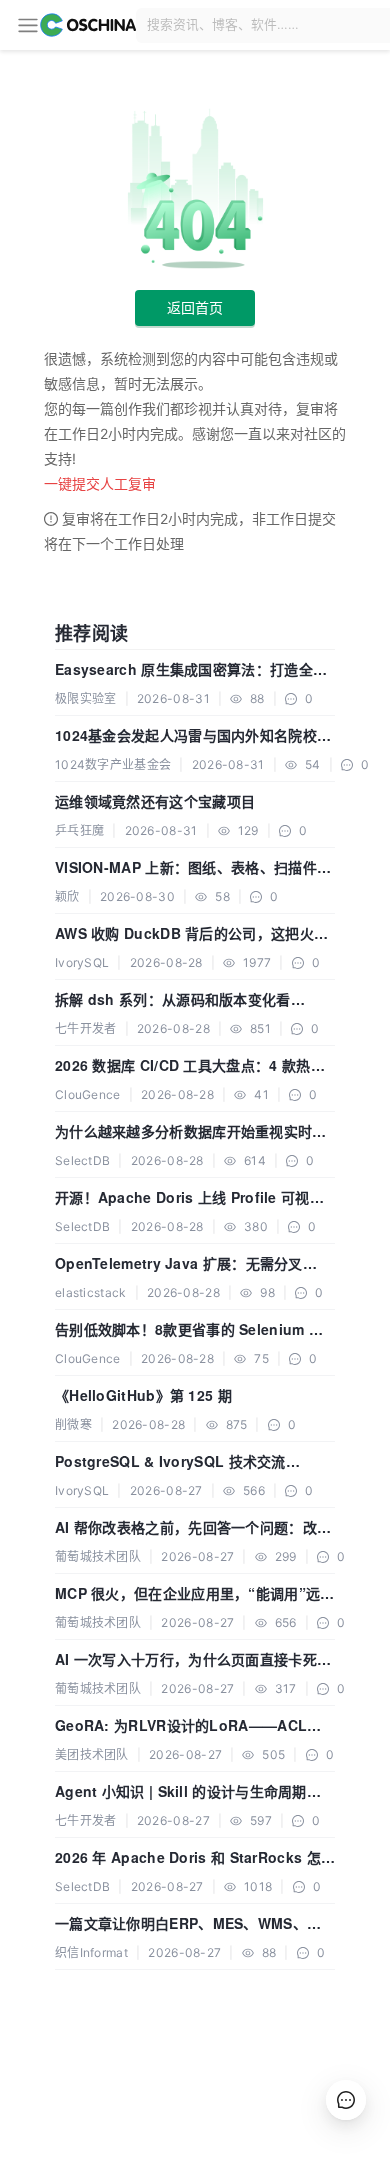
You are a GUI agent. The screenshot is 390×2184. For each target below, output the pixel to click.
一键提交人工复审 (100, 483)
